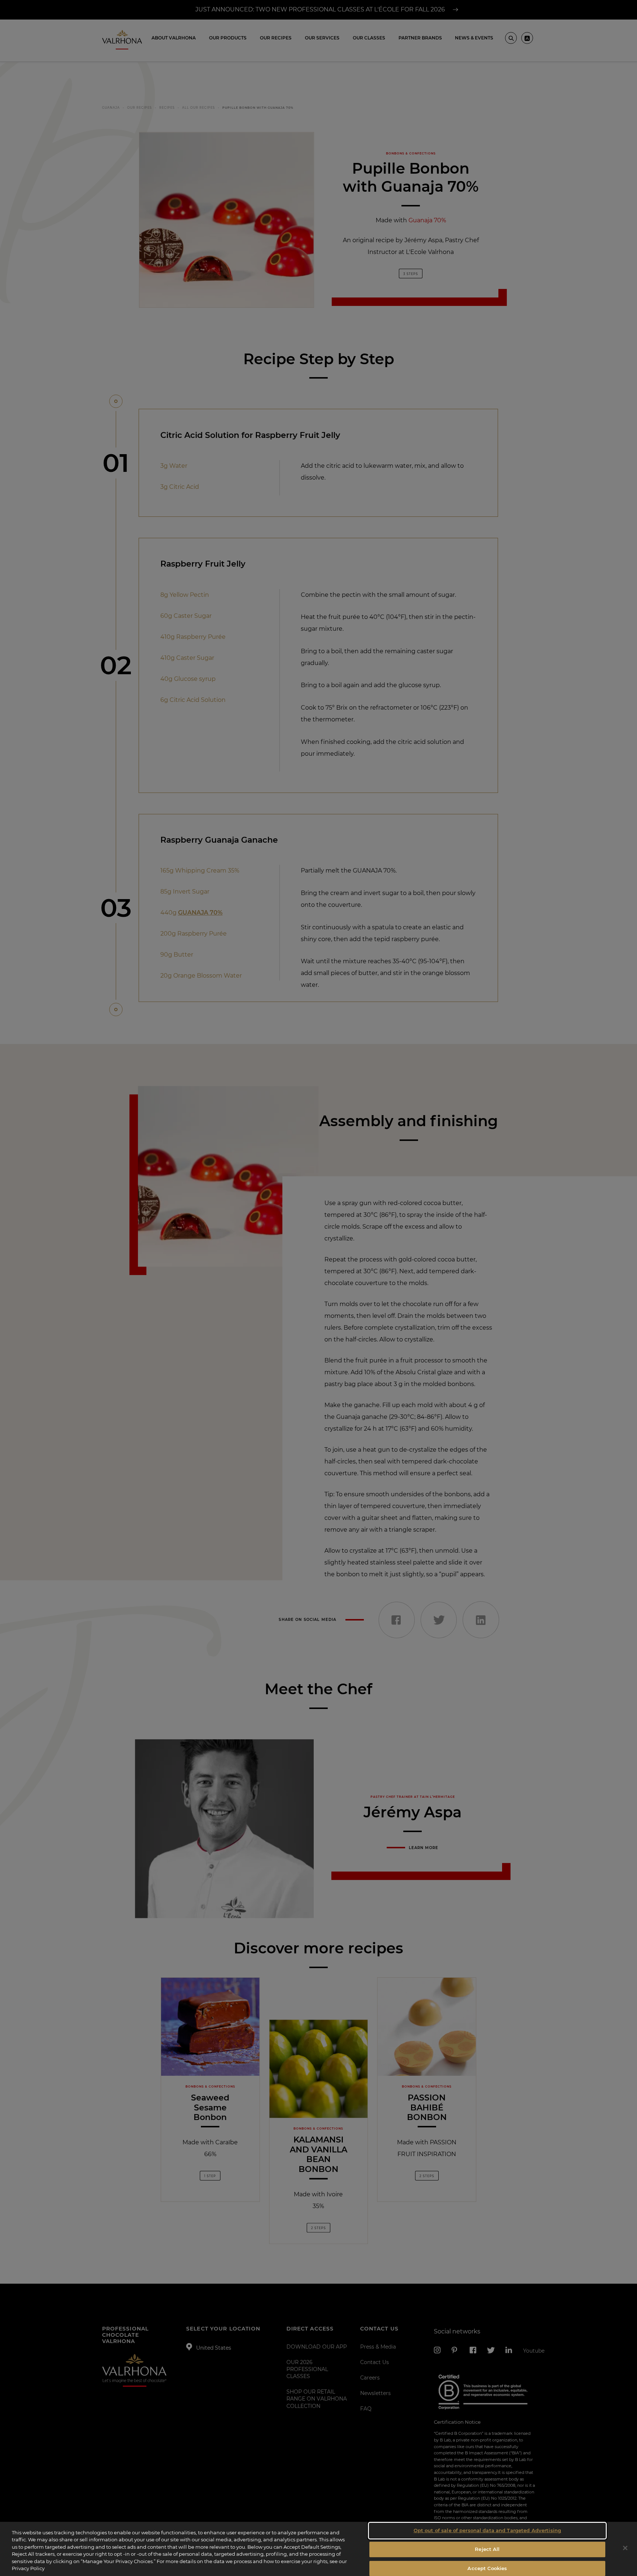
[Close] (625, 2548)
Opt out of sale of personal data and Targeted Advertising (487, 2531)
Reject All (487, 2549)
